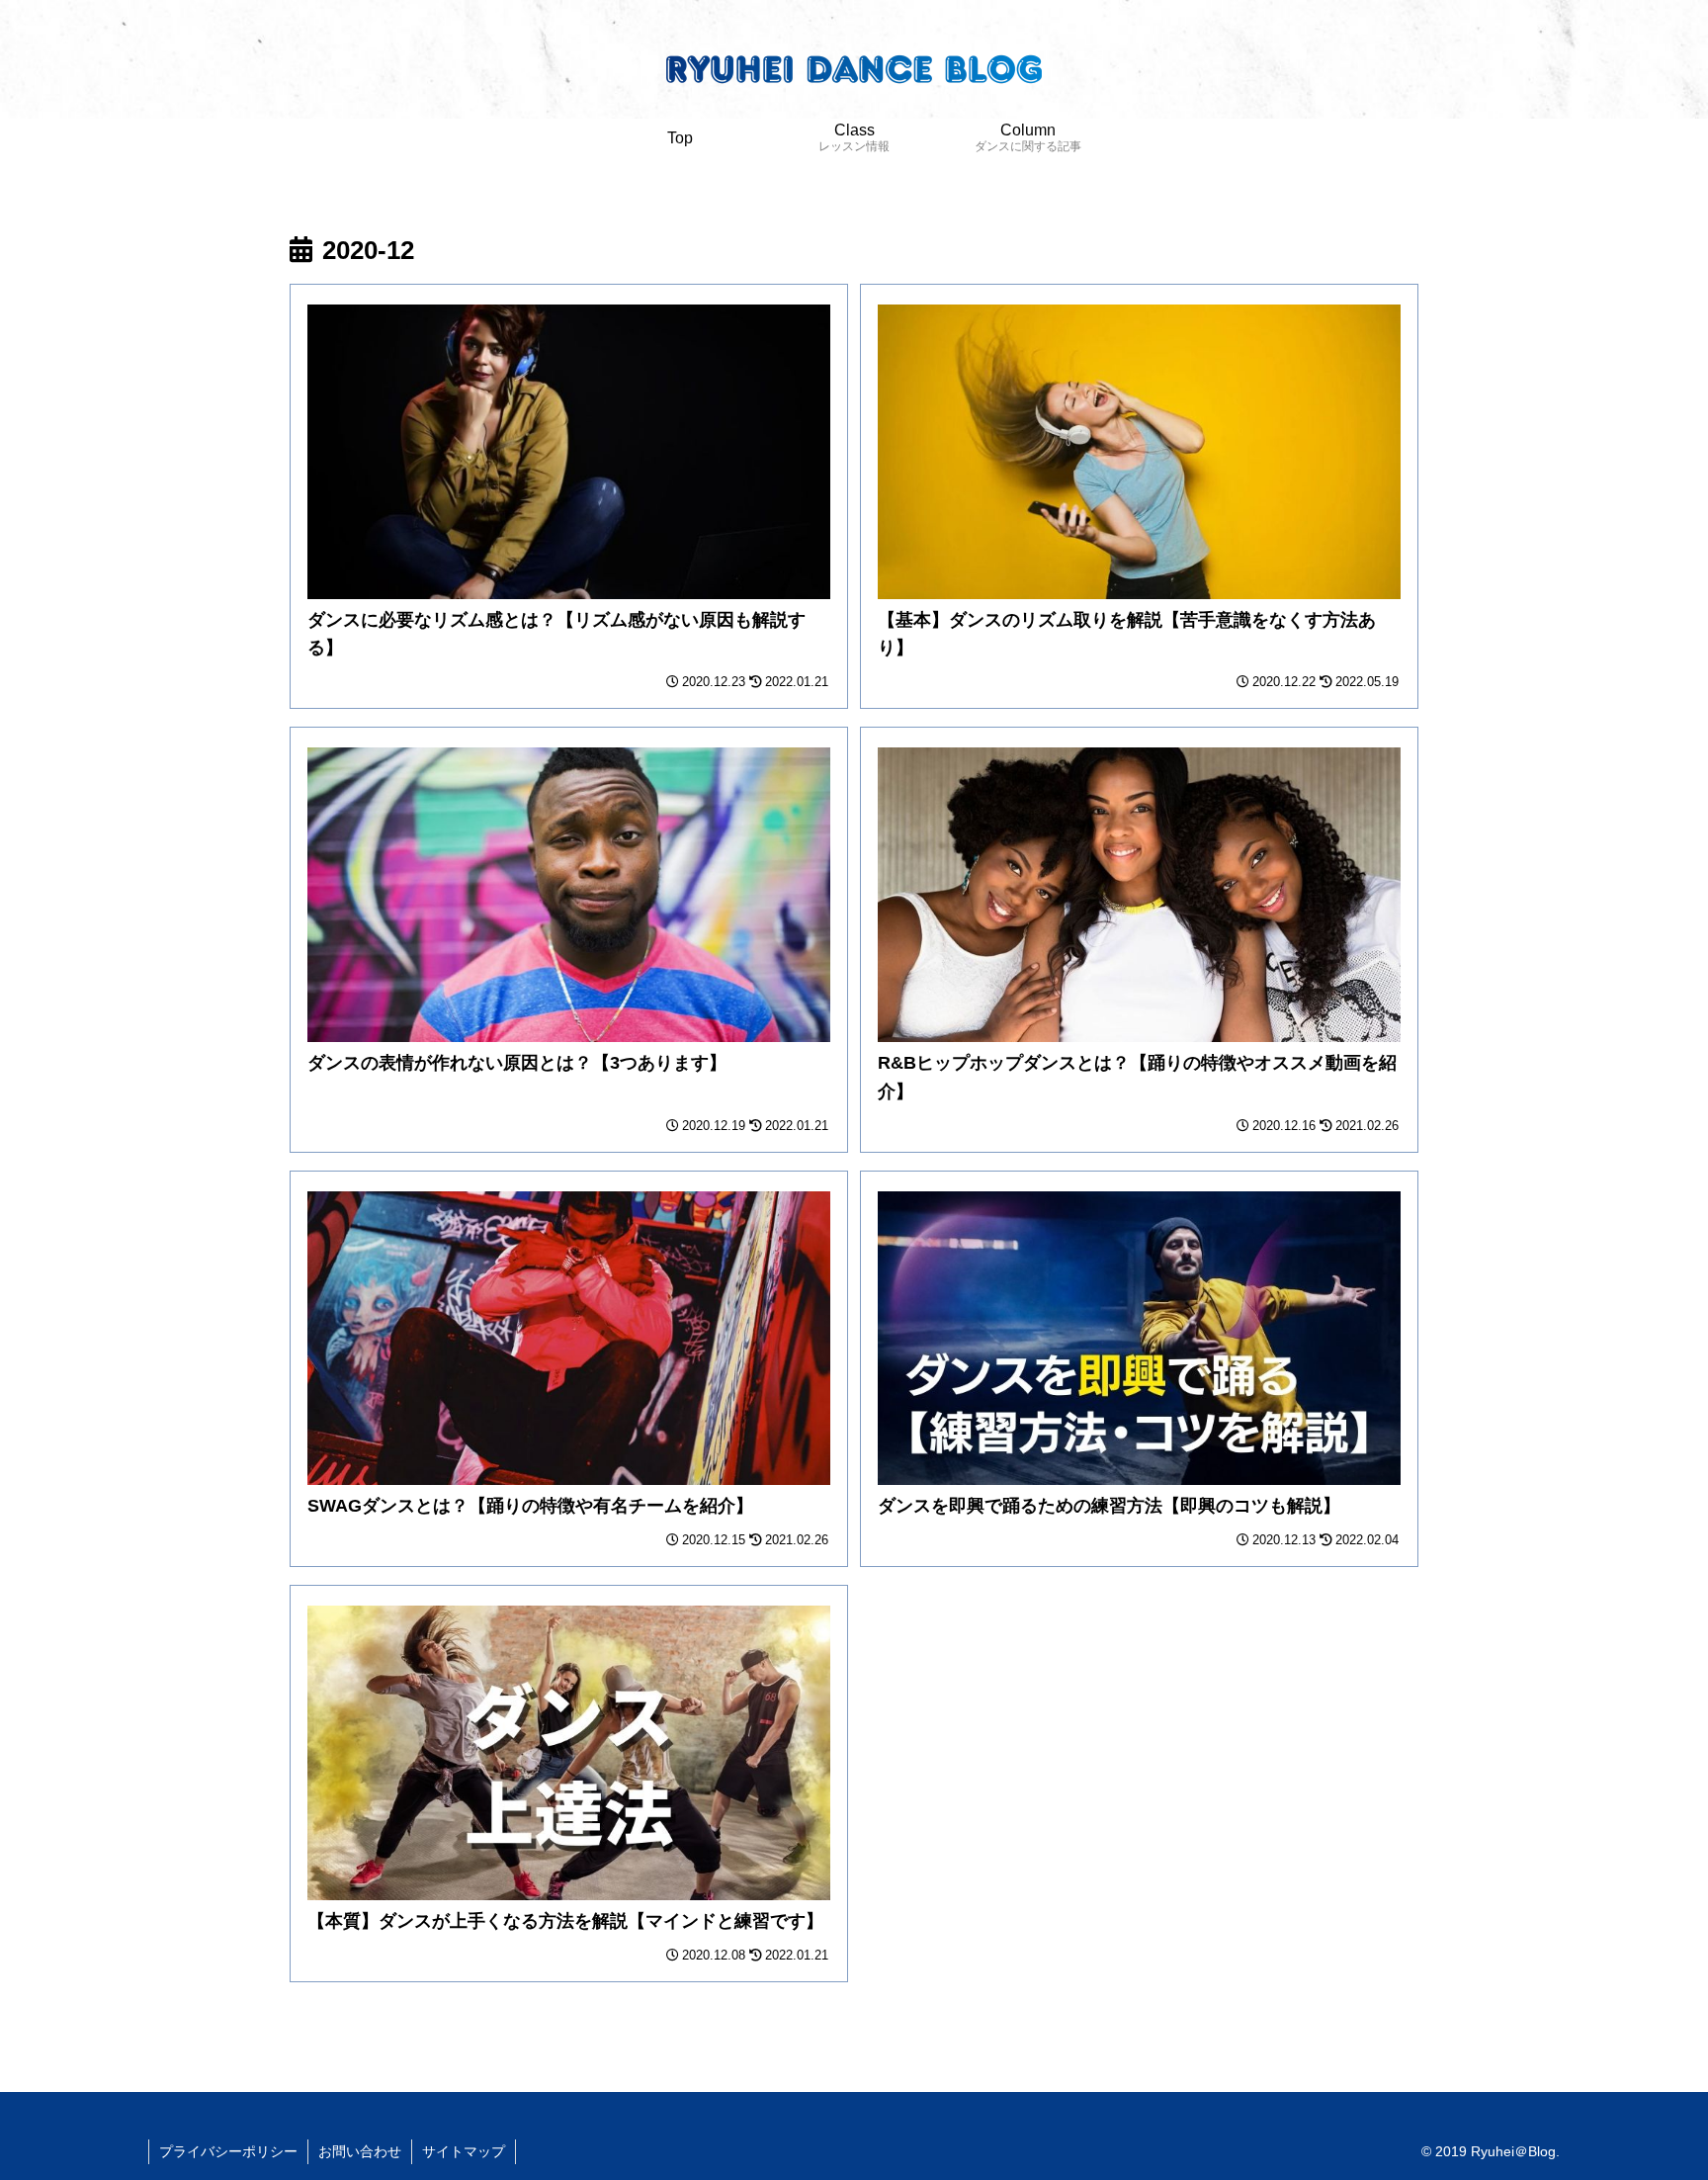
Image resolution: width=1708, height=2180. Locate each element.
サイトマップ (464, 2151)
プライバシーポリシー (228, 2151)
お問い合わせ (360, 2151)
